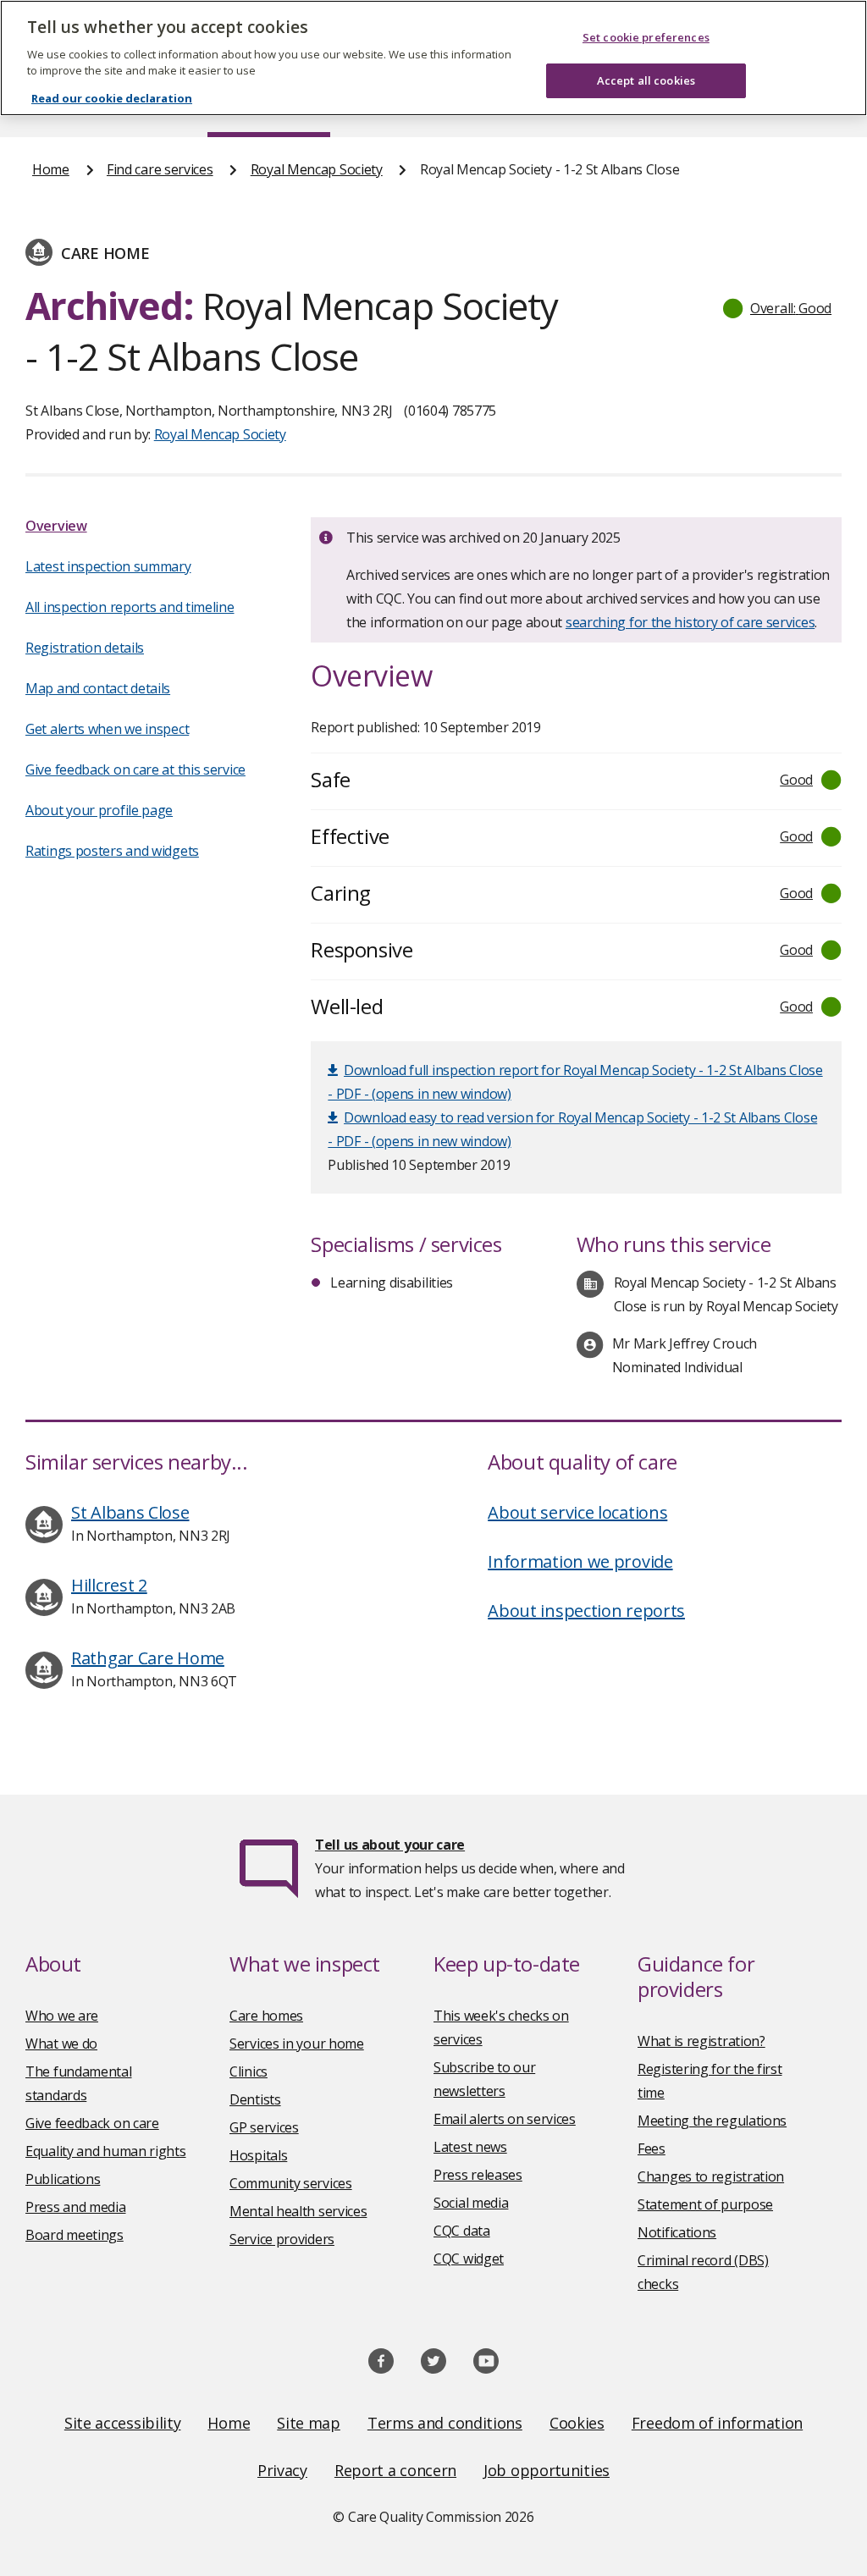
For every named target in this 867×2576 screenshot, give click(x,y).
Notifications (677, 2232)
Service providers (282, 2239)
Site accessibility (123, 2423)
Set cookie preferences (646, 37)
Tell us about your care (390, 1845)
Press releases (478, 2175)
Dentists (255, 2099)
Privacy (282, 2470)
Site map (309, 2423)
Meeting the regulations (712, 2121)
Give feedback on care (92, 2123)
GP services (264, 2127)
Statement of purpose (705, 2204)
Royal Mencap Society (317, 169)
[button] (778, 308)
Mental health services (298, 2211)
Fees (652, 2149)
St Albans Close (130, 1512)
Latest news (470, 2147)
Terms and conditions (445, 2423)
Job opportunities (547, 2470)
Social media (471, 2203)
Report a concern (395, 2470)
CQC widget (469, 2259)
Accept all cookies (646, 80)
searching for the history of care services (690, 622)
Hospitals (258, 2155)
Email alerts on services (505, 2119)
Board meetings (75, 2235)
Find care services (160, 169)
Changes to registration (711, 2176)
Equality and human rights (106, 2151)
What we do (61, 2044)
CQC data (462, 2231)
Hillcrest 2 (109, 1585)
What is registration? (701, 2041)
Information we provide (580, 1561)
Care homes (266, 2016)
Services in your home (297, 2044)
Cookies (577, 2423)
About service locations (577, 1512)
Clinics (249, 2071)
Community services (291, 2183)
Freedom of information (717, 2423)
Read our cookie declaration (112, 98)
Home (51, 169)
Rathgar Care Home (148, 1658)
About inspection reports (586, 1611)
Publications (63, 2179)
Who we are (62, 2016)
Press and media (76, 2207)
